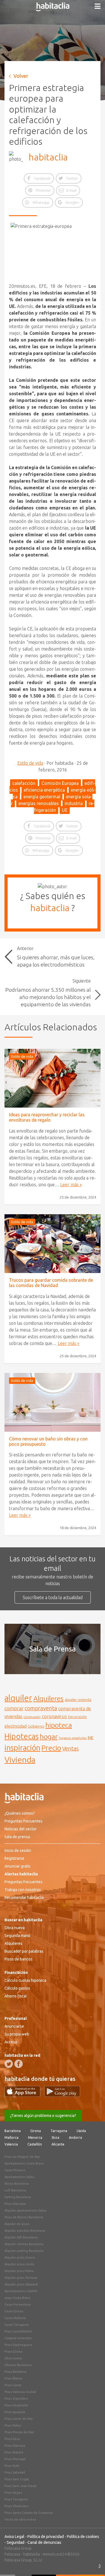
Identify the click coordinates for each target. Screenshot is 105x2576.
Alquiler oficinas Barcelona (24, 2244)
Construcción (32, 1717)
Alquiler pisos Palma (19, 2271)
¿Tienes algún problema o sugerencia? (43, 2116)
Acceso (11, 2042)
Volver (21, 76)
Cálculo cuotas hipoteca (25, 1980)
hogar (49, 1736)
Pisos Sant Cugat (17, 2479)
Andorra (75, 2138)
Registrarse (14, 1858)
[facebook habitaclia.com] (18, 2064)
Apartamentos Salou (19, 2177)
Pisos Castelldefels (18, 2331)
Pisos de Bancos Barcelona (24, 2217)
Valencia (11, 2144)
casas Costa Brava (17, 2298)
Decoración (77, 1717)
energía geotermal (42, 797)
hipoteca (59, 1725)
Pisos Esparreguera (18, 2345)
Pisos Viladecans (16, 2506)
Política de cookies (83, 2537)
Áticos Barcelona (17, 2184)
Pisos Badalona (15, 2372)
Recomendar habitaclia (24, 1898)
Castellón (35, 2144)
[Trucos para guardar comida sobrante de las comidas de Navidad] (53, 1244)
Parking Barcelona (18, 2197)
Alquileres (48, 1698)
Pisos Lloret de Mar (19, 2419)
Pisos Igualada (15, 2412)
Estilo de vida (30, 763)
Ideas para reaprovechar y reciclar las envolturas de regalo (47, 1117)
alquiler (18, 1698)
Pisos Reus (12, 2439)
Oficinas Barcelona (18, 2365)
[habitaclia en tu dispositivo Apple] (24, 2095)
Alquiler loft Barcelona (21, 2237)
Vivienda (20, 1760)
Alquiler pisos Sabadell (21, 2284)
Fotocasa (12, 2554)
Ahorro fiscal (16, 1996)
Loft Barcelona (15, 2190)
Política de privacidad (46, 2537)
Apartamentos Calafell (21, 2291)
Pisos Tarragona (16, 2499)
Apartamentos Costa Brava (24, 2163)
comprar (14, 1708)
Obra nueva (15, 1928)
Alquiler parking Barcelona (24, 2251)
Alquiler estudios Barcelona (25, 2231)
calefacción (24, 783)
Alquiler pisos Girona (20, 2257)
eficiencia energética (44, 790)
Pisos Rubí (12, 2466)
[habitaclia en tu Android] (62, 2095)
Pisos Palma (13, 2425)
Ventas (70, 1749)
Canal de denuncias (44, 2542)
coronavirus (54, 1716)
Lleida (81, 2131)
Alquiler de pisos (17, 2224)
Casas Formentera (18, 2304)
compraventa (41, 1708)
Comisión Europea (60, 783)
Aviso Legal (14, 2537)
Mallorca (11, 2138)
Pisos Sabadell (15, 2472)
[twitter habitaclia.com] (9, 2064)
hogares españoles (73, 1738)
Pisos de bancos (18, 1959)
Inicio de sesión (18, 1850)
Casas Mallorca (15, 2318)
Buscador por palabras (24, 1951)
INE (91, 1738)
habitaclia (48, 157)
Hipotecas (22, 1736)
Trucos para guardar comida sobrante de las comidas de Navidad (51, 1283)
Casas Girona (14, 2311)
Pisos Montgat (15, 2459)
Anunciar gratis (17, 1866)
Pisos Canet (13, 2385)
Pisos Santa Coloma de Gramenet (29, 2513)
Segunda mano (17, 1936)
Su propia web (17, 2034)
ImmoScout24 (55, 2554)
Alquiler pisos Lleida (19, 2264)
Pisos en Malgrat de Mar (22, 2157)
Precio (51, 1748)
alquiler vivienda (78, 1700)
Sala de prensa (17, 1837)
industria (74, 803)
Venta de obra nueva (20, 2519)
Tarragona (59, 2131)
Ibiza (56, 2138)
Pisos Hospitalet (16, 2405)
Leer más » (71, 1185)
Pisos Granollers (16, 2399)
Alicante (58, 2144)
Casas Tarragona (17, 2325)
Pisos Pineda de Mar (19, 2432)
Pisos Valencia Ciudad (20, 2392)
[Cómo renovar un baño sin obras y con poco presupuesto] (53, 1402)
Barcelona (13, 2131)
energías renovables (39, 803)
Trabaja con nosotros (23, 1890)
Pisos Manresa (15, 2446)
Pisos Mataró (14, 2452)
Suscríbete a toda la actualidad (53, 1597)
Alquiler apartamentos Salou (25, 2210)
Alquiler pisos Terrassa (21, 2278)
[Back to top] (92, 2563)
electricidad (16, 1726)
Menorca (35, 2138)
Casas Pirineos (15, 2170)
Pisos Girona (13, 2352)
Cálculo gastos (17, 1988)
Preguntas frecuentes (24, 1821)
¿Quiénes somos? (20, 1813)
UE (65, 810)
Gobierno (36, 1726)
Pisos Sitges (13, 2493)
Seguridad (16, 2542)
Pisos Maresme (15, 2204)
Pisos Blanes (13, 2378)
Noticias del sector (21, 1829)
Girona (36, 2131)
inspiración (22, 1748)
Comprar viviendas (18, 2338)
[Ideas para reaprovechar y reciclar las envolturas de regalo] (53, 1078)
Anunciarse (14, 2026)
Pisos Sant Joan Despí (21, 2486)
